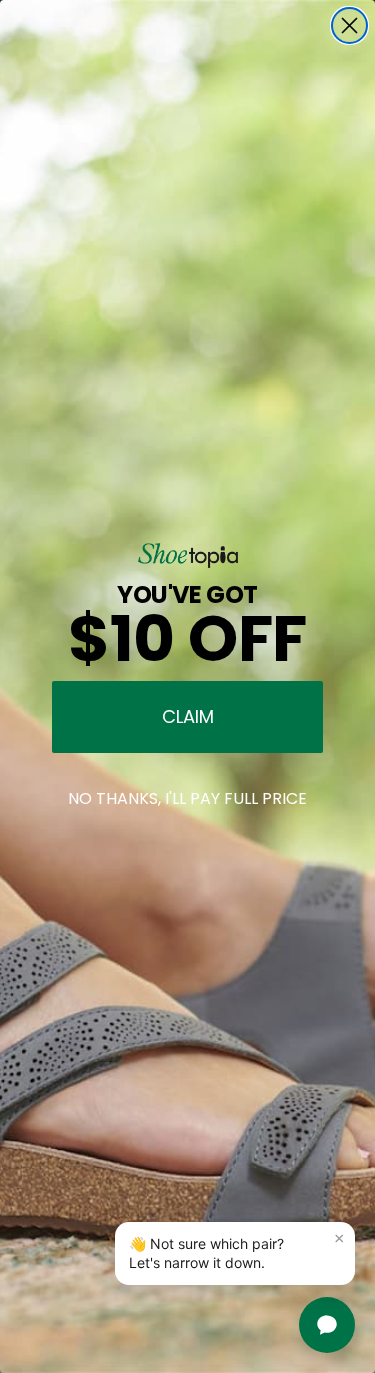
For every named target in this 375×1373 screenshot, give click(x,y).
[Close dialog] (349, 25)
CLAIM (188, 716)
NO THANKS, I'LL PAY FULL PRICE (187, 798)
